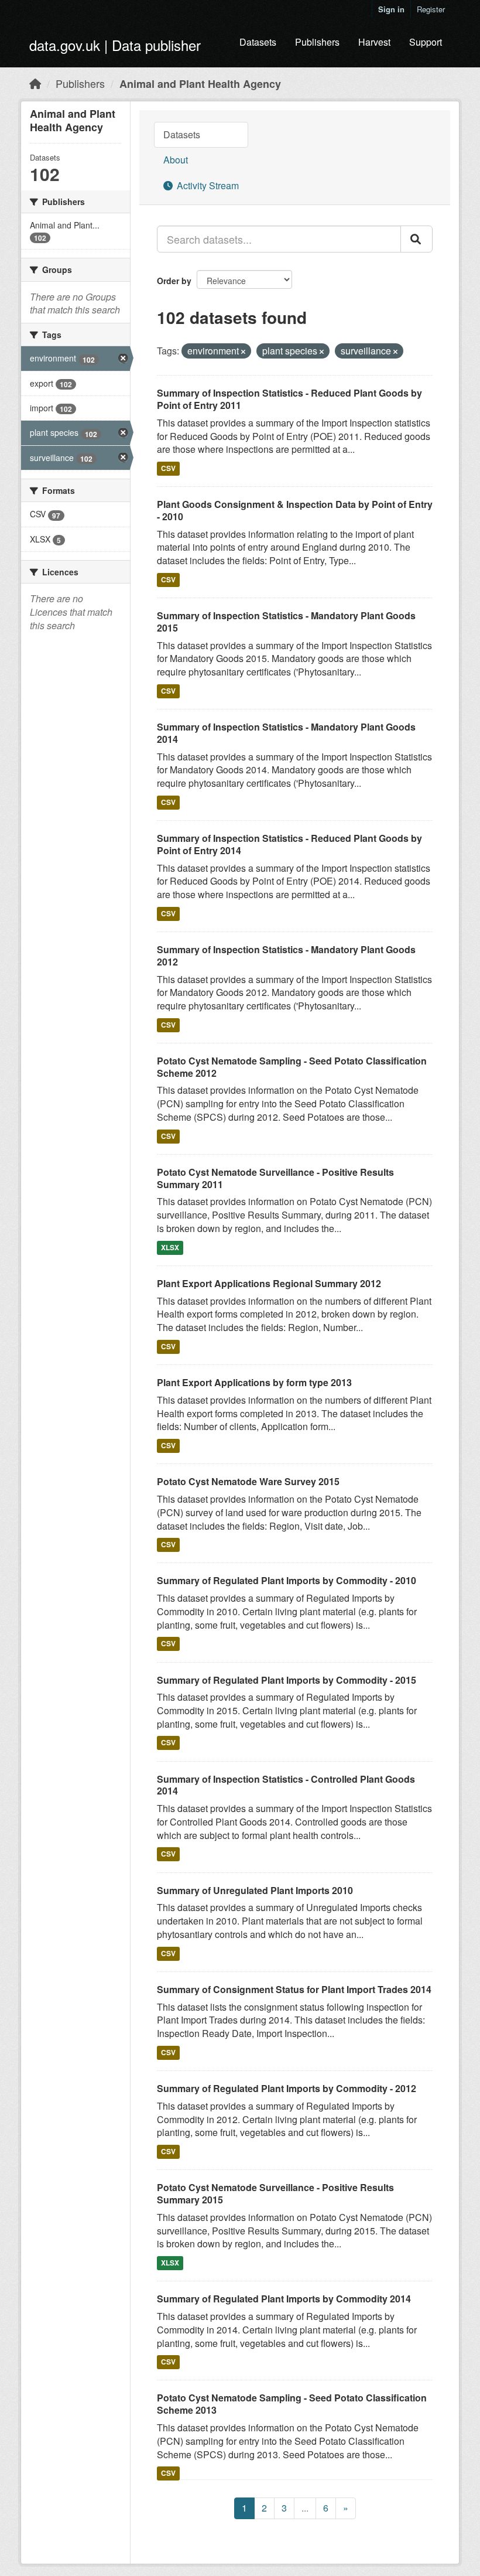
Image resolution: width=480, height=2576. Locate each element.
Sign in (391, 9)
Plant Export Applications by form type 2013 (254, 1382)
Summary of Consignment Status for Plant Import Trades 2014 (294, 1989)
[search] (416, 239)
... (305, 2508)
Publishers (317, 42)
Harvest (374, 42)
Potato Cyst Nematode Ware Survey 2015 (248, 1481)
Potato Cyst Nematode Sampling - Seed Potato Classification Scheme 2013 (292, 2404)
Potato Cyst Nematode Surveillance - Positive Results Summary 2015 (275, 2193)
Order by (174, 281)
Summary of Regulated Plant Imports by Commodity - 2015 (287, 1680)
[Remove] (243, 352)
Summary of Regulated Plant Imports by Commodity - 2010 (287, 1580)
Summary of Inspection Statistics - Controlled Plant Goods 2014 (286, 1785)
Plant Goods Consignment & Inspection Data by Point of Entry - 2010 (295, 510)
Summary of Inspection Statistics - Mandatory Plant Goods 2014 (286, 733)
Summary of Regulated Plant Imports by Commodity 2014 (284, 2299)
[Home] (35, 83)
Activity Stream (207, 185)
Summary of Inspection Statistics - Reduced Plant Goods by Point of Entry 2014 (289, 844)
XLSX (170, 1247)
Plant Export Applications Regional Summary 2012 (269, 1283)
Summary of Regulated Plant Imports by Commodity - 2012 (287, 2088)
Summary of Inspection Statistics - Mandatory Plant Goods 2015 (286, 622)
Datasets (258, 42)
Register (431, 9)
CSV (168, 468)
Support (426, 42)
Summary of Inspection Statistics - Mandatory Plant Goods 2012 (286, 956)
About (176, 160)
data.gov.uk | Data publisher (115, 45)
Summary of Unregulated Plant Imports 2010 (255, 1890)
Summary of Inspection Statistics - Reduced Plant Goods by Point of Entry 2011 (289, 399)
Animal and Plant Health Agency (200, 84)
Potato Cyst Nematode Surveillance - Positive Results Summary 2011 (275, 1178)
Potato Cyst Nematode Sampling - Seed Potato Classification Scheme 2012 (292, 1067)
